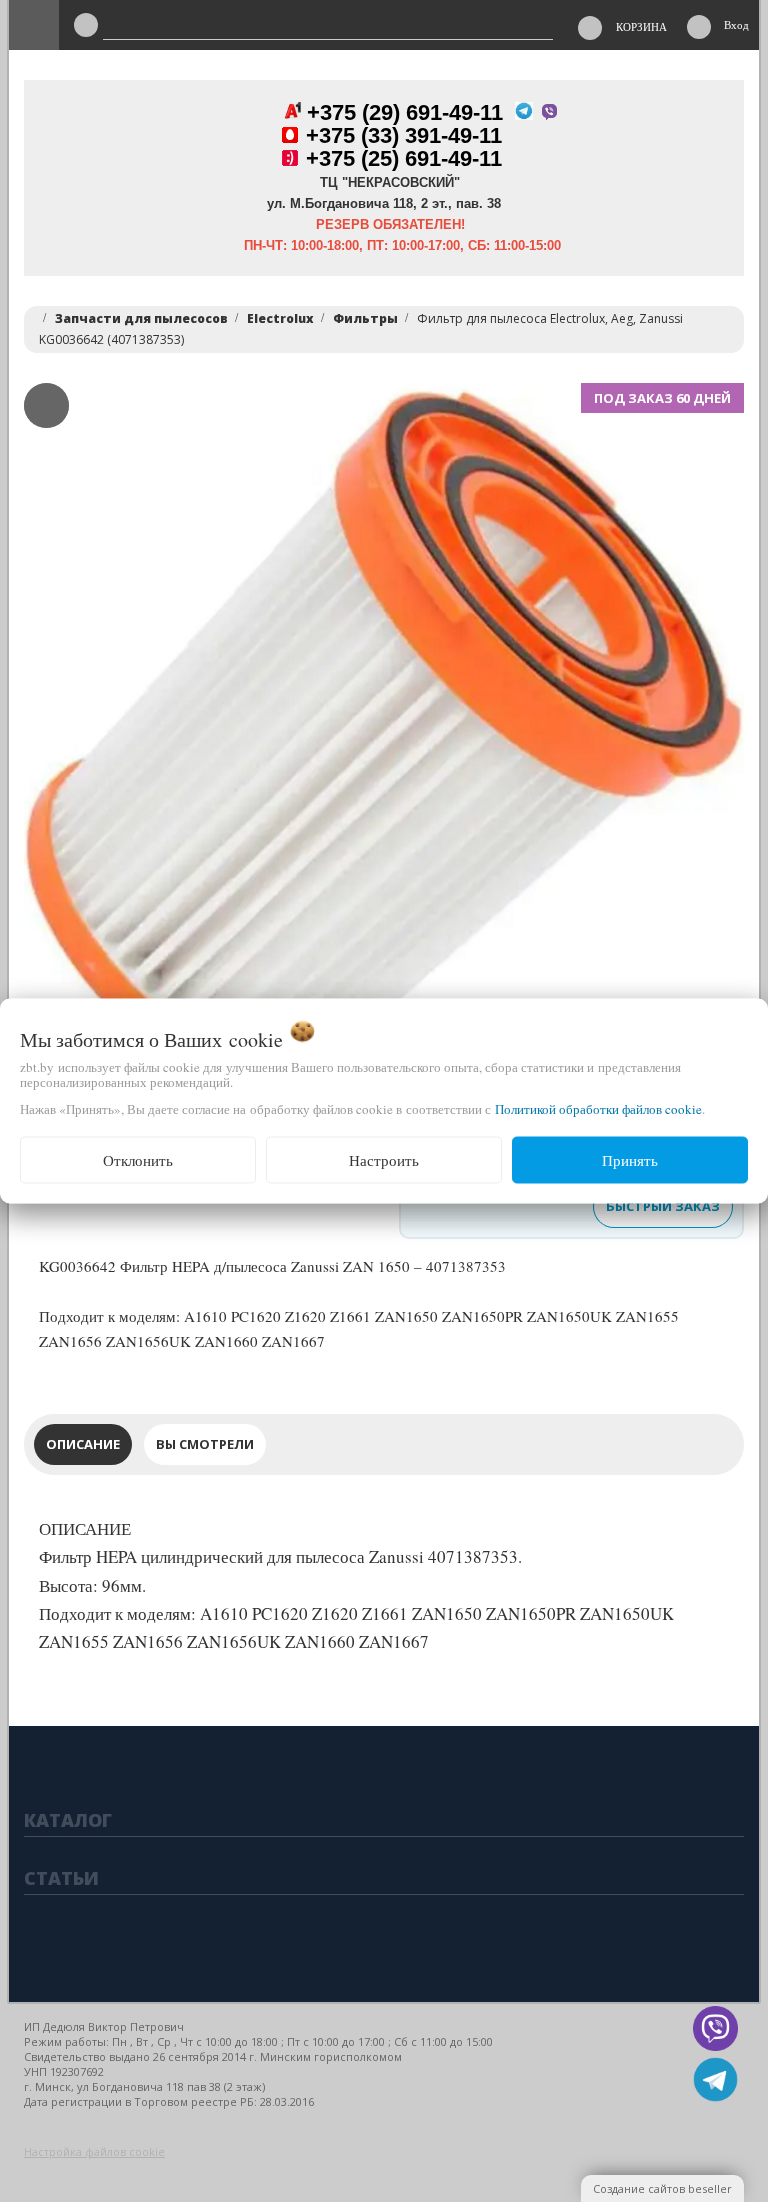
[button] (61, 743)
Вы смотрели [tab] (205, 1444)
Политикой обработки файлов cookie (598, 1109)
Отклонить (138, 1160)
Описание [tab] (83, 1444)
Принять (630, 1160)
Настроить (384, 1160)
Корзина (641, 26)
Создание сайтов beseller (662, 2188)
